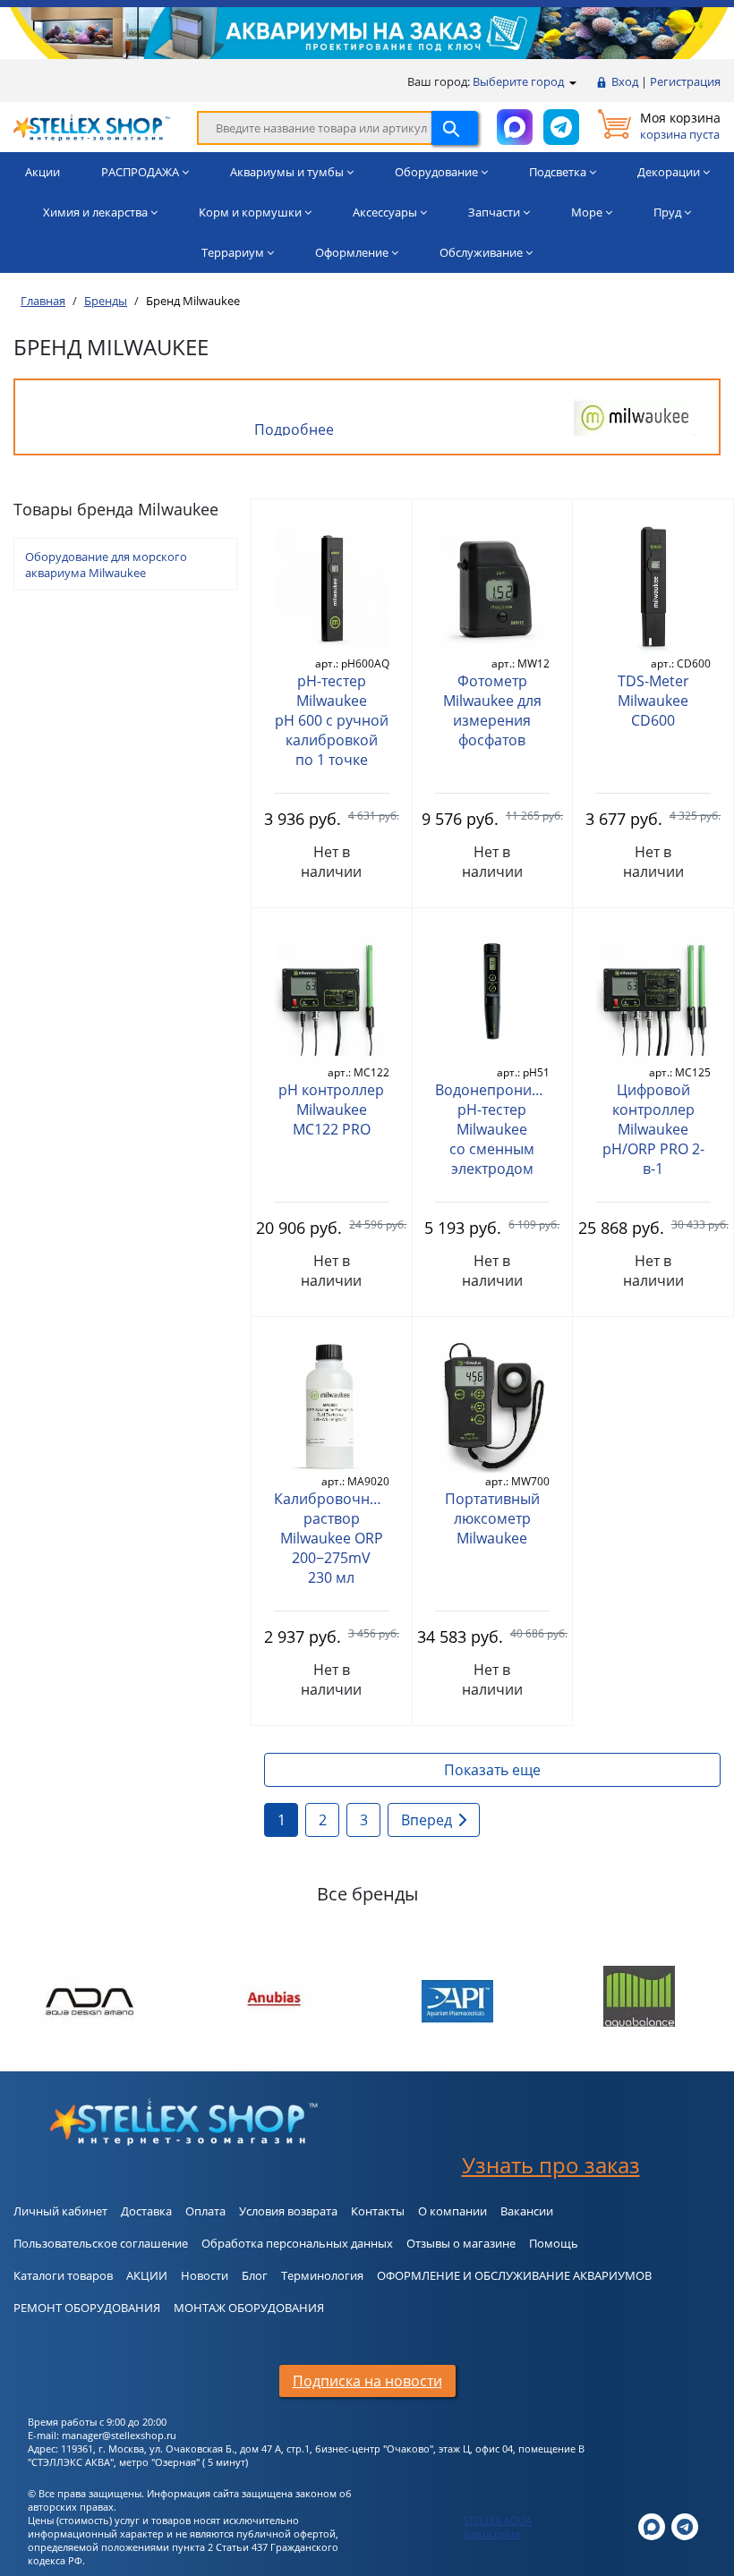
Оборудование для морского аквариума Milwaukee (106, 565)
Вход (625, 81)
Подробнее (294, 429)
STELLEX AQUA (498, 2520)
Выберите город (520, 81)
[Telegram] (685, 2525)
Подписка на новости (367, 2381)
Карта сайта (492, 2533)
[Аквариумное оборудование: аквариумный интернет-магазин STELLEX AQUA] (92, 126)
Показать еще (492, 1770)
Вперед (427, 1820)
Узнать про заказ (551, 2165)
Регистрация (685, 81)
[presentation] (43, 2000)
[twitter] (652, 2525)
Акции (43, 172)
